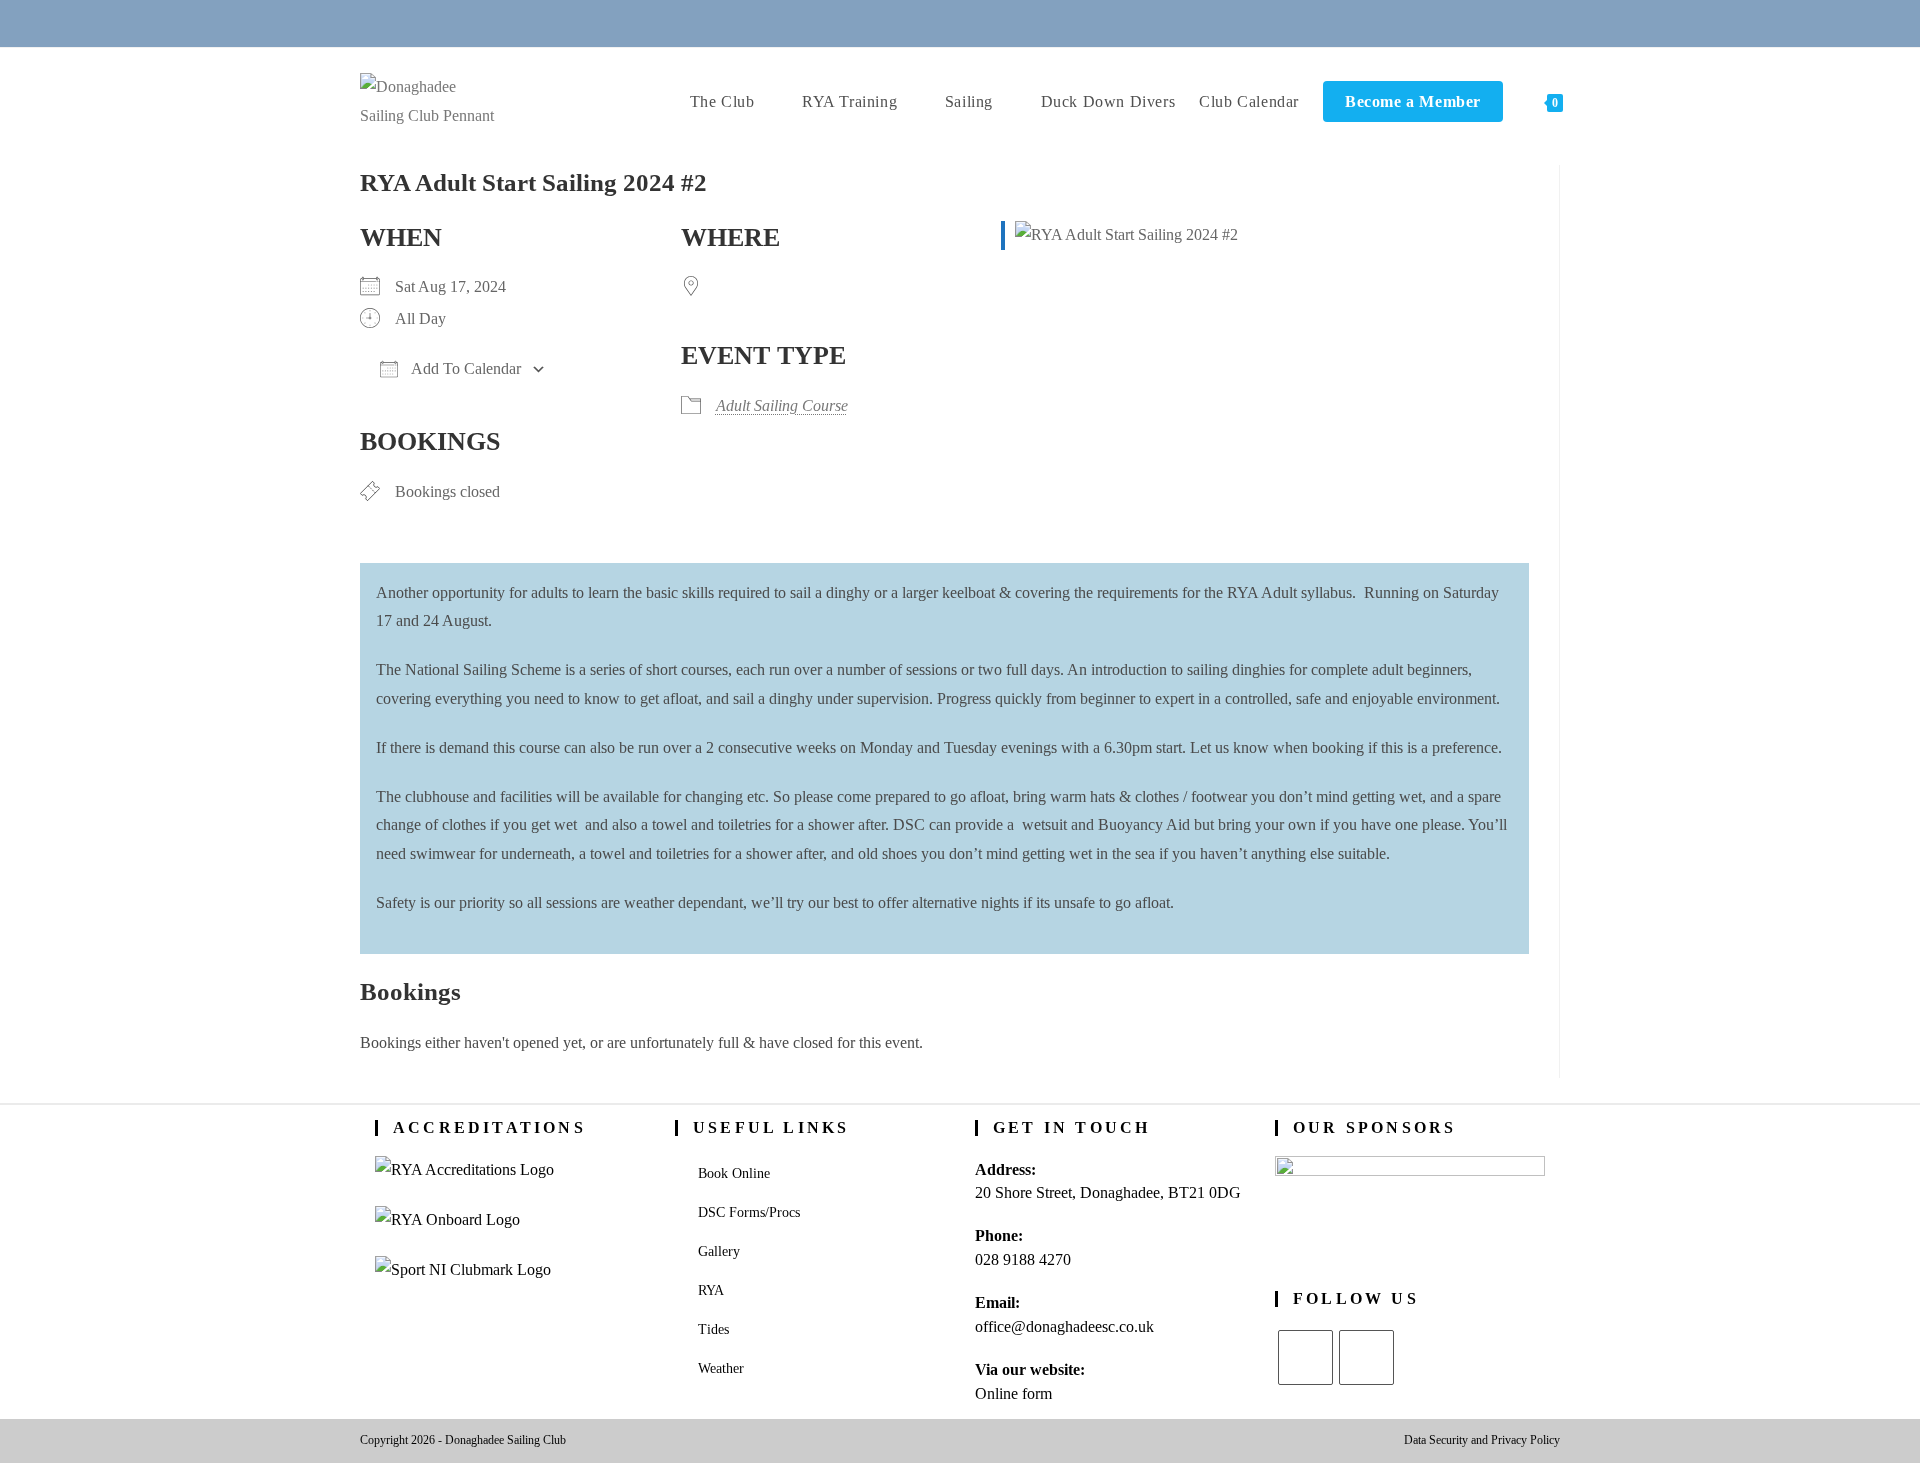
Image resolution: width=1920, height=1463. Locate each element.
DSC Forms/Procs (749, 1212)
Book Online (734, 1173)
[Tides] (1033, 22)
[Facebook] (1366, 1357)
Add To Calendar (464, 368)
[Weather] (985, 22)
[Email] (936, 22)
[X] (1305, 1357)
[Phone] (887, 22)
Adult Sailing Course (782, 405)
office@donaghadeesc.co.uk (1064, 1326)
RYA (711, 1290)
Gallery (719, 1251)
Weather (721, 1368)
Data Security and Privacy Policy (1482, 1440)
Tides (713, 1329)
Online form (1013, 1393)
